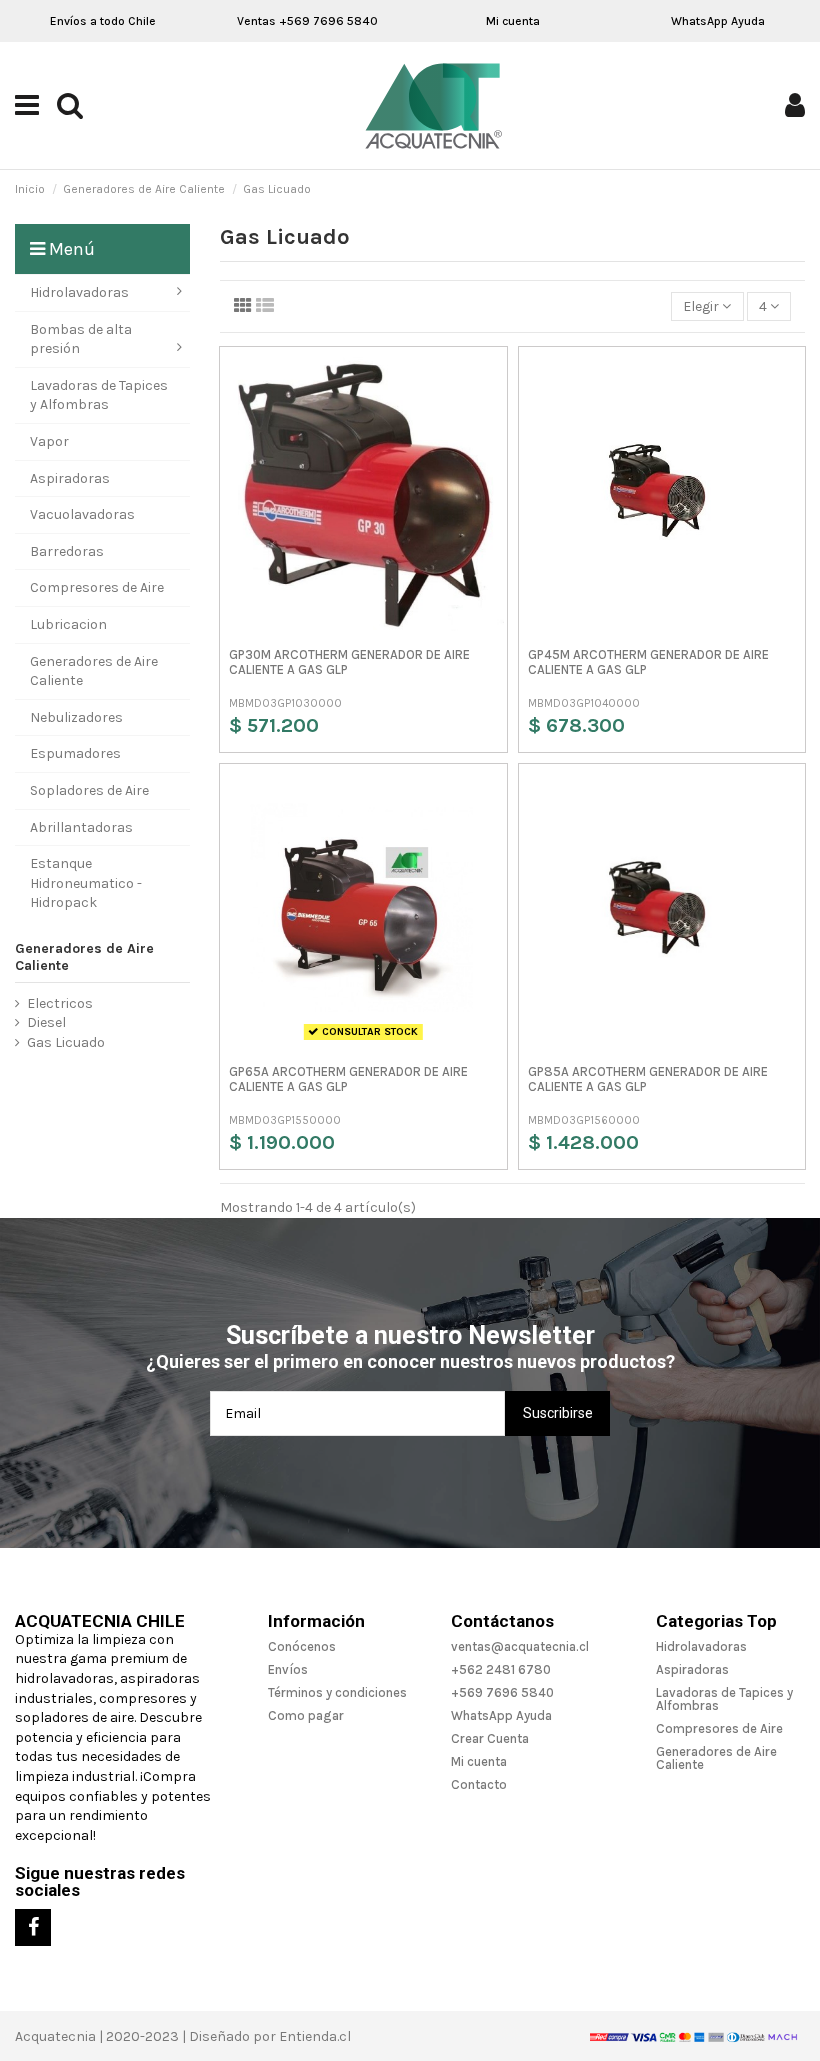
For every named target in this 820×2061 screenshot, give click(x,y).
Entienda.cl (315, 2036)
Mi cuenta (513, 21)
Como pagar (306, 1715)
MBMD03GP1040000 (584, 703)
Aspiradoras (692, 1669)
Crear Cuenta (490, 1738)
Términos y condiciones (337, 1692)
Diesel (46, 1022)
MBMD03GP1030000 (285, 703)
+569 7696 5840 (502, 1692)
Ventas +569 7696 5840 (307, 21)
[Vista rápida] (489, 380)
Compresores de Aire (719, 1728)
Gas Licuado (66, 1042)
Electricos (60, 1003)
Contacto (479, 1784)
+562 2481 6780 (501, 1669)
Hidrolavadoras (701, 1646)
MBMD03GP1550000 (285, 1120)
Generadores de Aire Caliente (84, 957)
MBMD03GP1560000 (584, 1120)
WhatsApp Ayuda (718, 21)
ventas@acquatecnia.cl (520, 1646)
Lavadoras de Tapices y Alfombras (724, 1699)
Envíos (288, 1669)
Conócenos (302, 1646)
